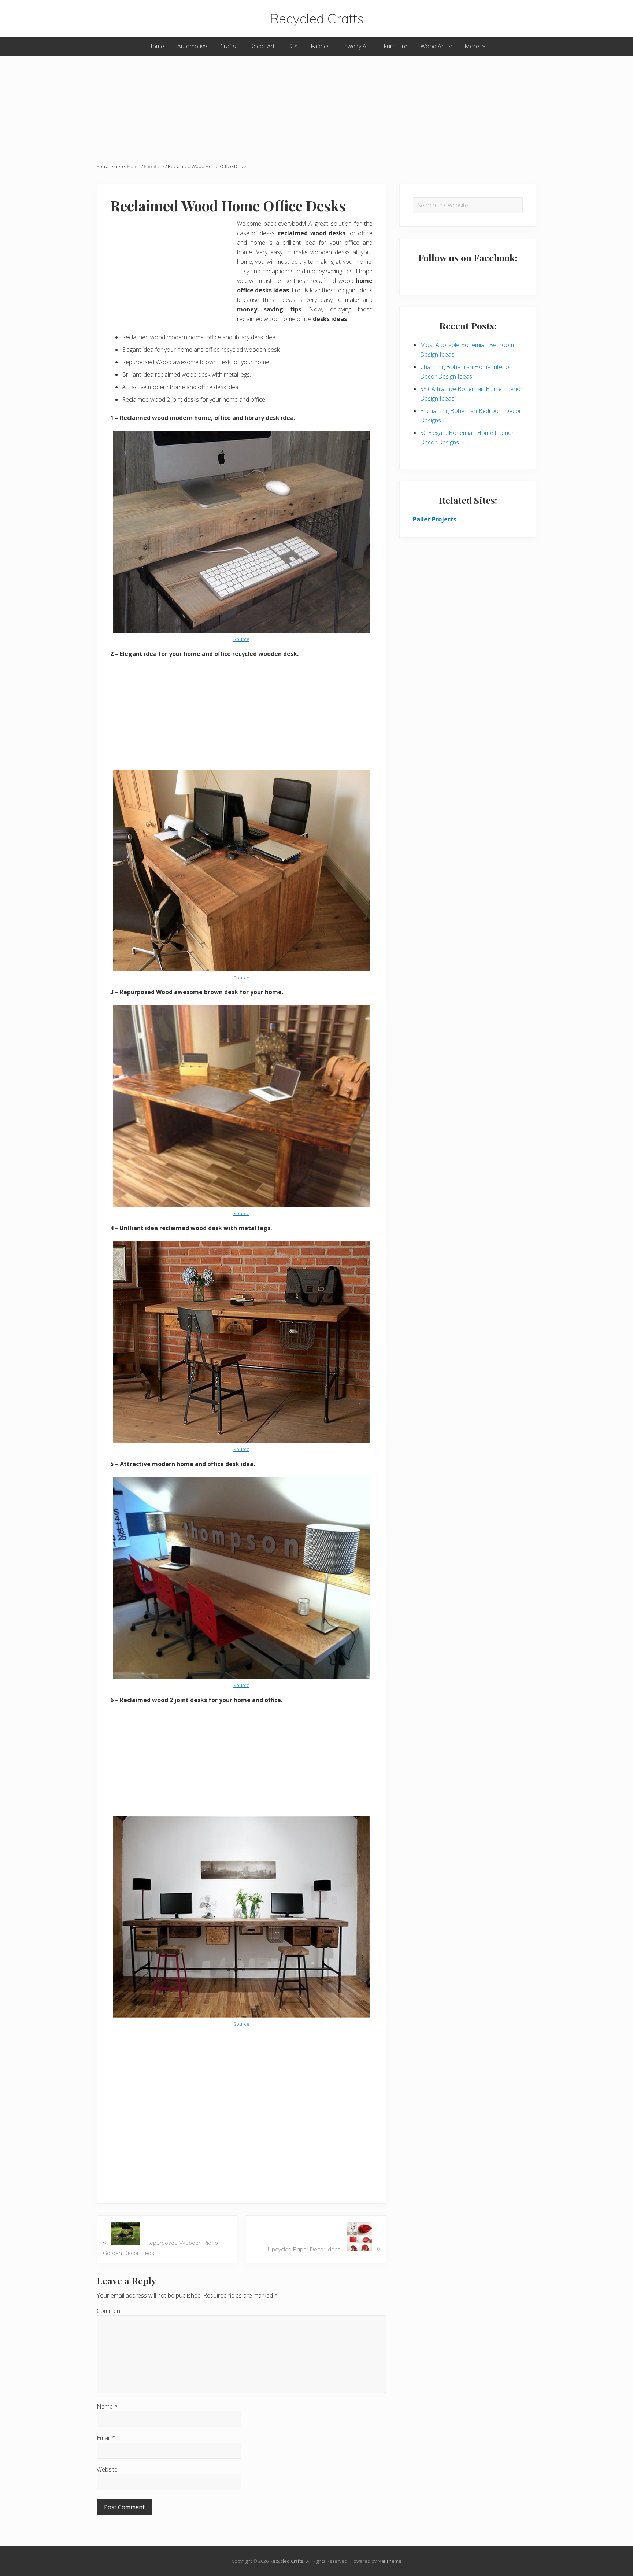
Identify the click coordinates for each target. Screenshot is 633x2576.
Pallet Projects (435, 519)
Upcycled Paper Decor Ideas (324, 2248)
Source (241, 639)
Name (107, 2406)
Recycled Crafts (317, 18)
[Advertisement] (316, 107)
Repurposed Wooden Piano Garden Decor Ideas (160, 2246)
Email (106, 2438)
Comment (109, 2311)
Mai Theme (390, 2561)
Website (107, 2469)
